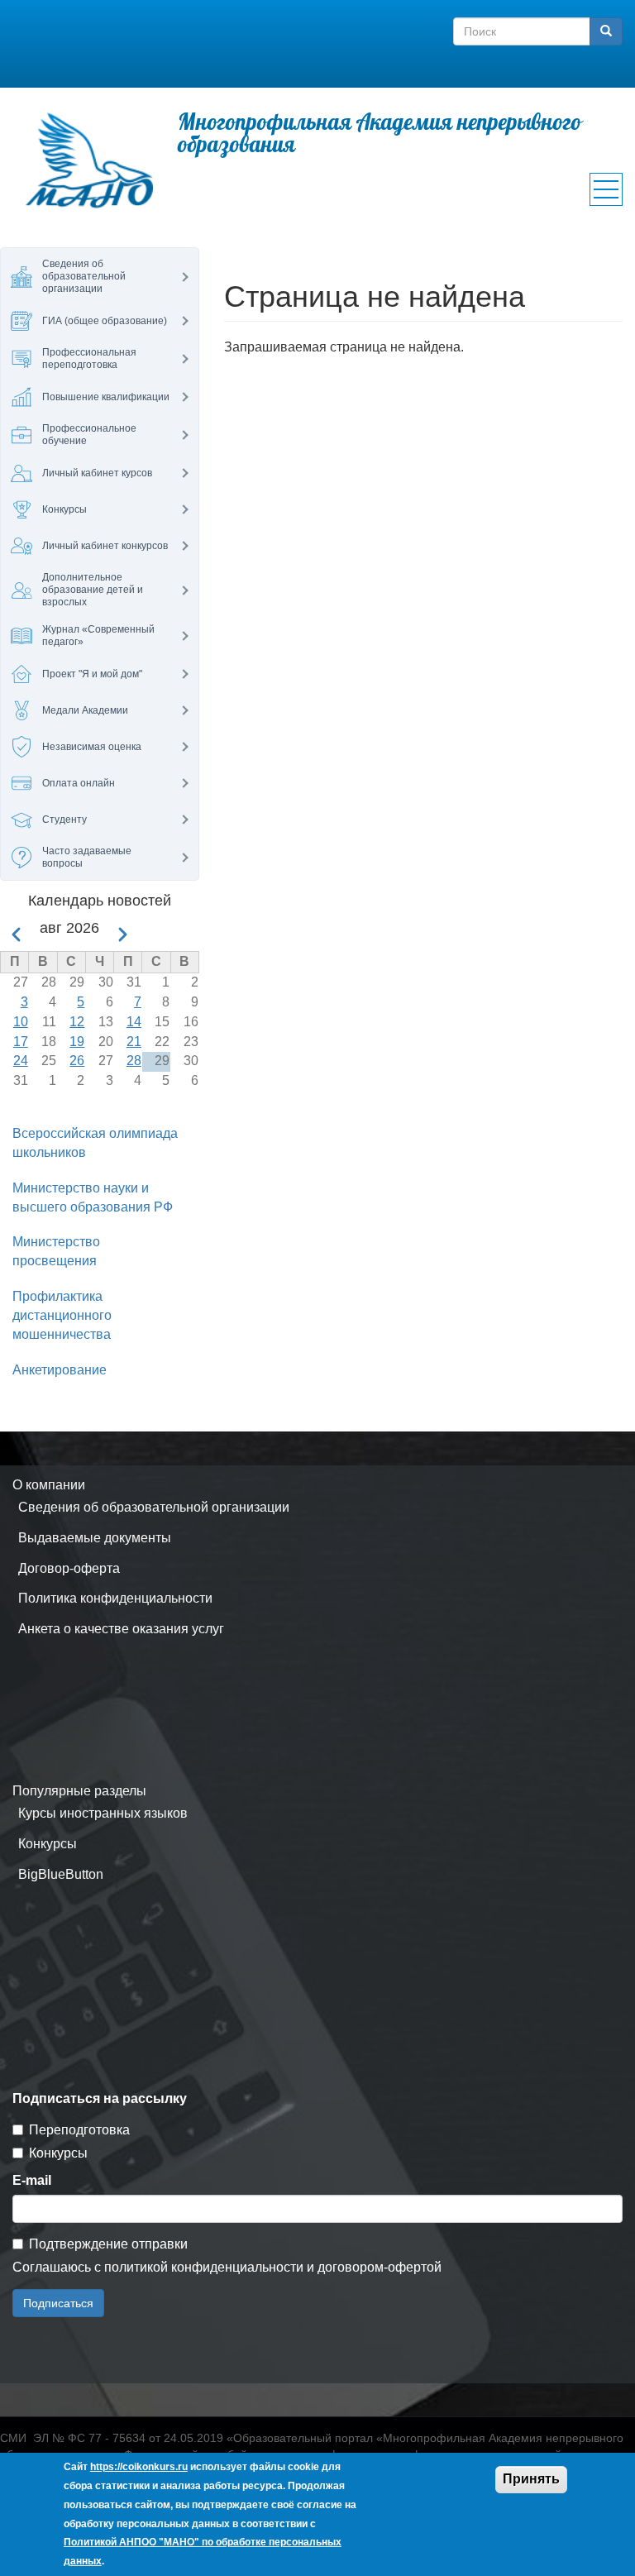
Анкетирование (60, 1370)
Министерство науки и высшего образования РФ (93, 1197)
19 (77, 1042)
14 (134, 1022)
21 (134, 1042)
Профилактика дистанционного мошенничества (62, 1315)
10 (21, 1022)
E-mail (32, 2180)
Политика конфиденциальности (115, 1598)
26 (77, 1061)
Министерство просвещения (56, 1251)
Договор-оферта (69, 1568)
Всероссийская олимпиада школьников (95, 1143)
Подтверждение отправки (108, 2244)
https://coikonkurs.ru (139, 2467)
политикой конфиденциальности (204, 2267)
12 (77, 1022)
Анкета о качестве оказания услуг (121, 1629)
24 (21, 1061)
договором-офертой (380, 2267)
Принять (531, 2479)
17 (21, 1042)
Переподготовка (79, 2130)
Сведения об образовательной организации (154, 1507)
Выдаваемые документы (95, 1538)
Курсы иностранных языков (103, 1813)
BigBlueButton (61, 1874)
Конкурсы (48, 1844)
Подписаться (58, 2303)
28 (134, 1061)
